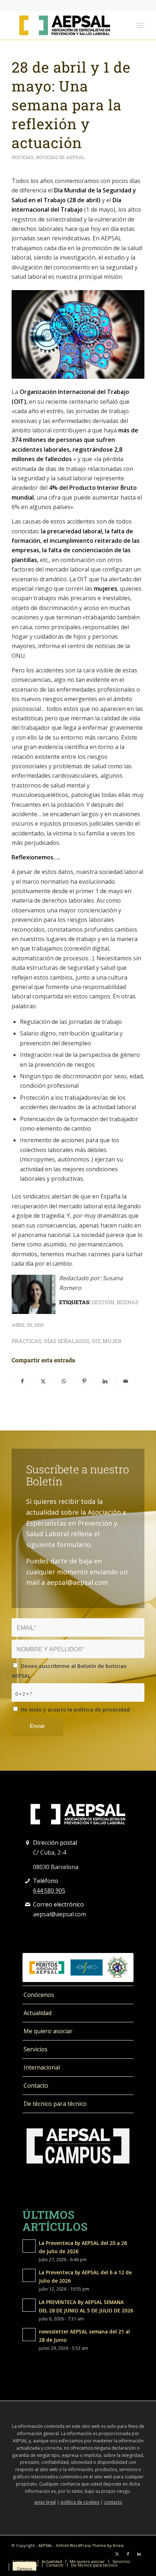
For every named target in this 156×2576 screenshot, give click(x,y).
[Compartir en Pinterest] (84, 1381)
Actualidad (38, 2013)
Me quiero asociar (48, 2031)
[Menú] (141, 25)
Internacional (42, 2067)
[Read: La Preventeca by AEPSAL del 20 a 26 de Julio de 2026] (29, 2246)
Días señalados (67, 1341)
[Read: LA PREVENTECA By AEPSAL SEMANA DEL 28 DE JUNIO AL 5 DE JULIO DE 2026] (29, 2305)
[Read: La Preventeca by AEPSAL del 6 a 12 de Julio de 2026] (29, 2275)
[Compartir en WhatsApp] (64, 1381)
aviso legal (45, 2502)
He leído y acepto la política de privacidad (77, 1709)
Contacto (36, 2085)
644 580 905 (49, 1891)
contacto (113, 2502)
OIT (96, 1341)
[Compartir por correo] (126, 1381)
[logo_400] (65, 25)
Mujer (112, 1341)
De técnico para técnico (55, 2104)
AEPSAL (46, 2545)
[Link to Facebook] (128, 2554)
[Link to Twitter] (117, 2554)
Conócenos (39, 1995)
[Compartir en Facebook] (22, 1381)
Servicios (36, 2049)
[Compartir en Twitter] (43, 1381)
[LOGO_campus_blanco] (78, 2146)
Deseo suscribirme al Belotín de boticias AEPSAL (69, 1670)
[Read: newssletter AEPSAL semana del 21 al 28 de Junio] (29, 2335)
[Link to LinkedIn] (139, 2554)
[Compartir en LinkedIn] (105, 1381)
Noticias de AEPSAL (60, 157)
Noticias (23, 157)
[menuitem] (141, 25)
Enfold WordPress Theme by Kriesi (90, 2545)
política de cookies (80, 2502)
